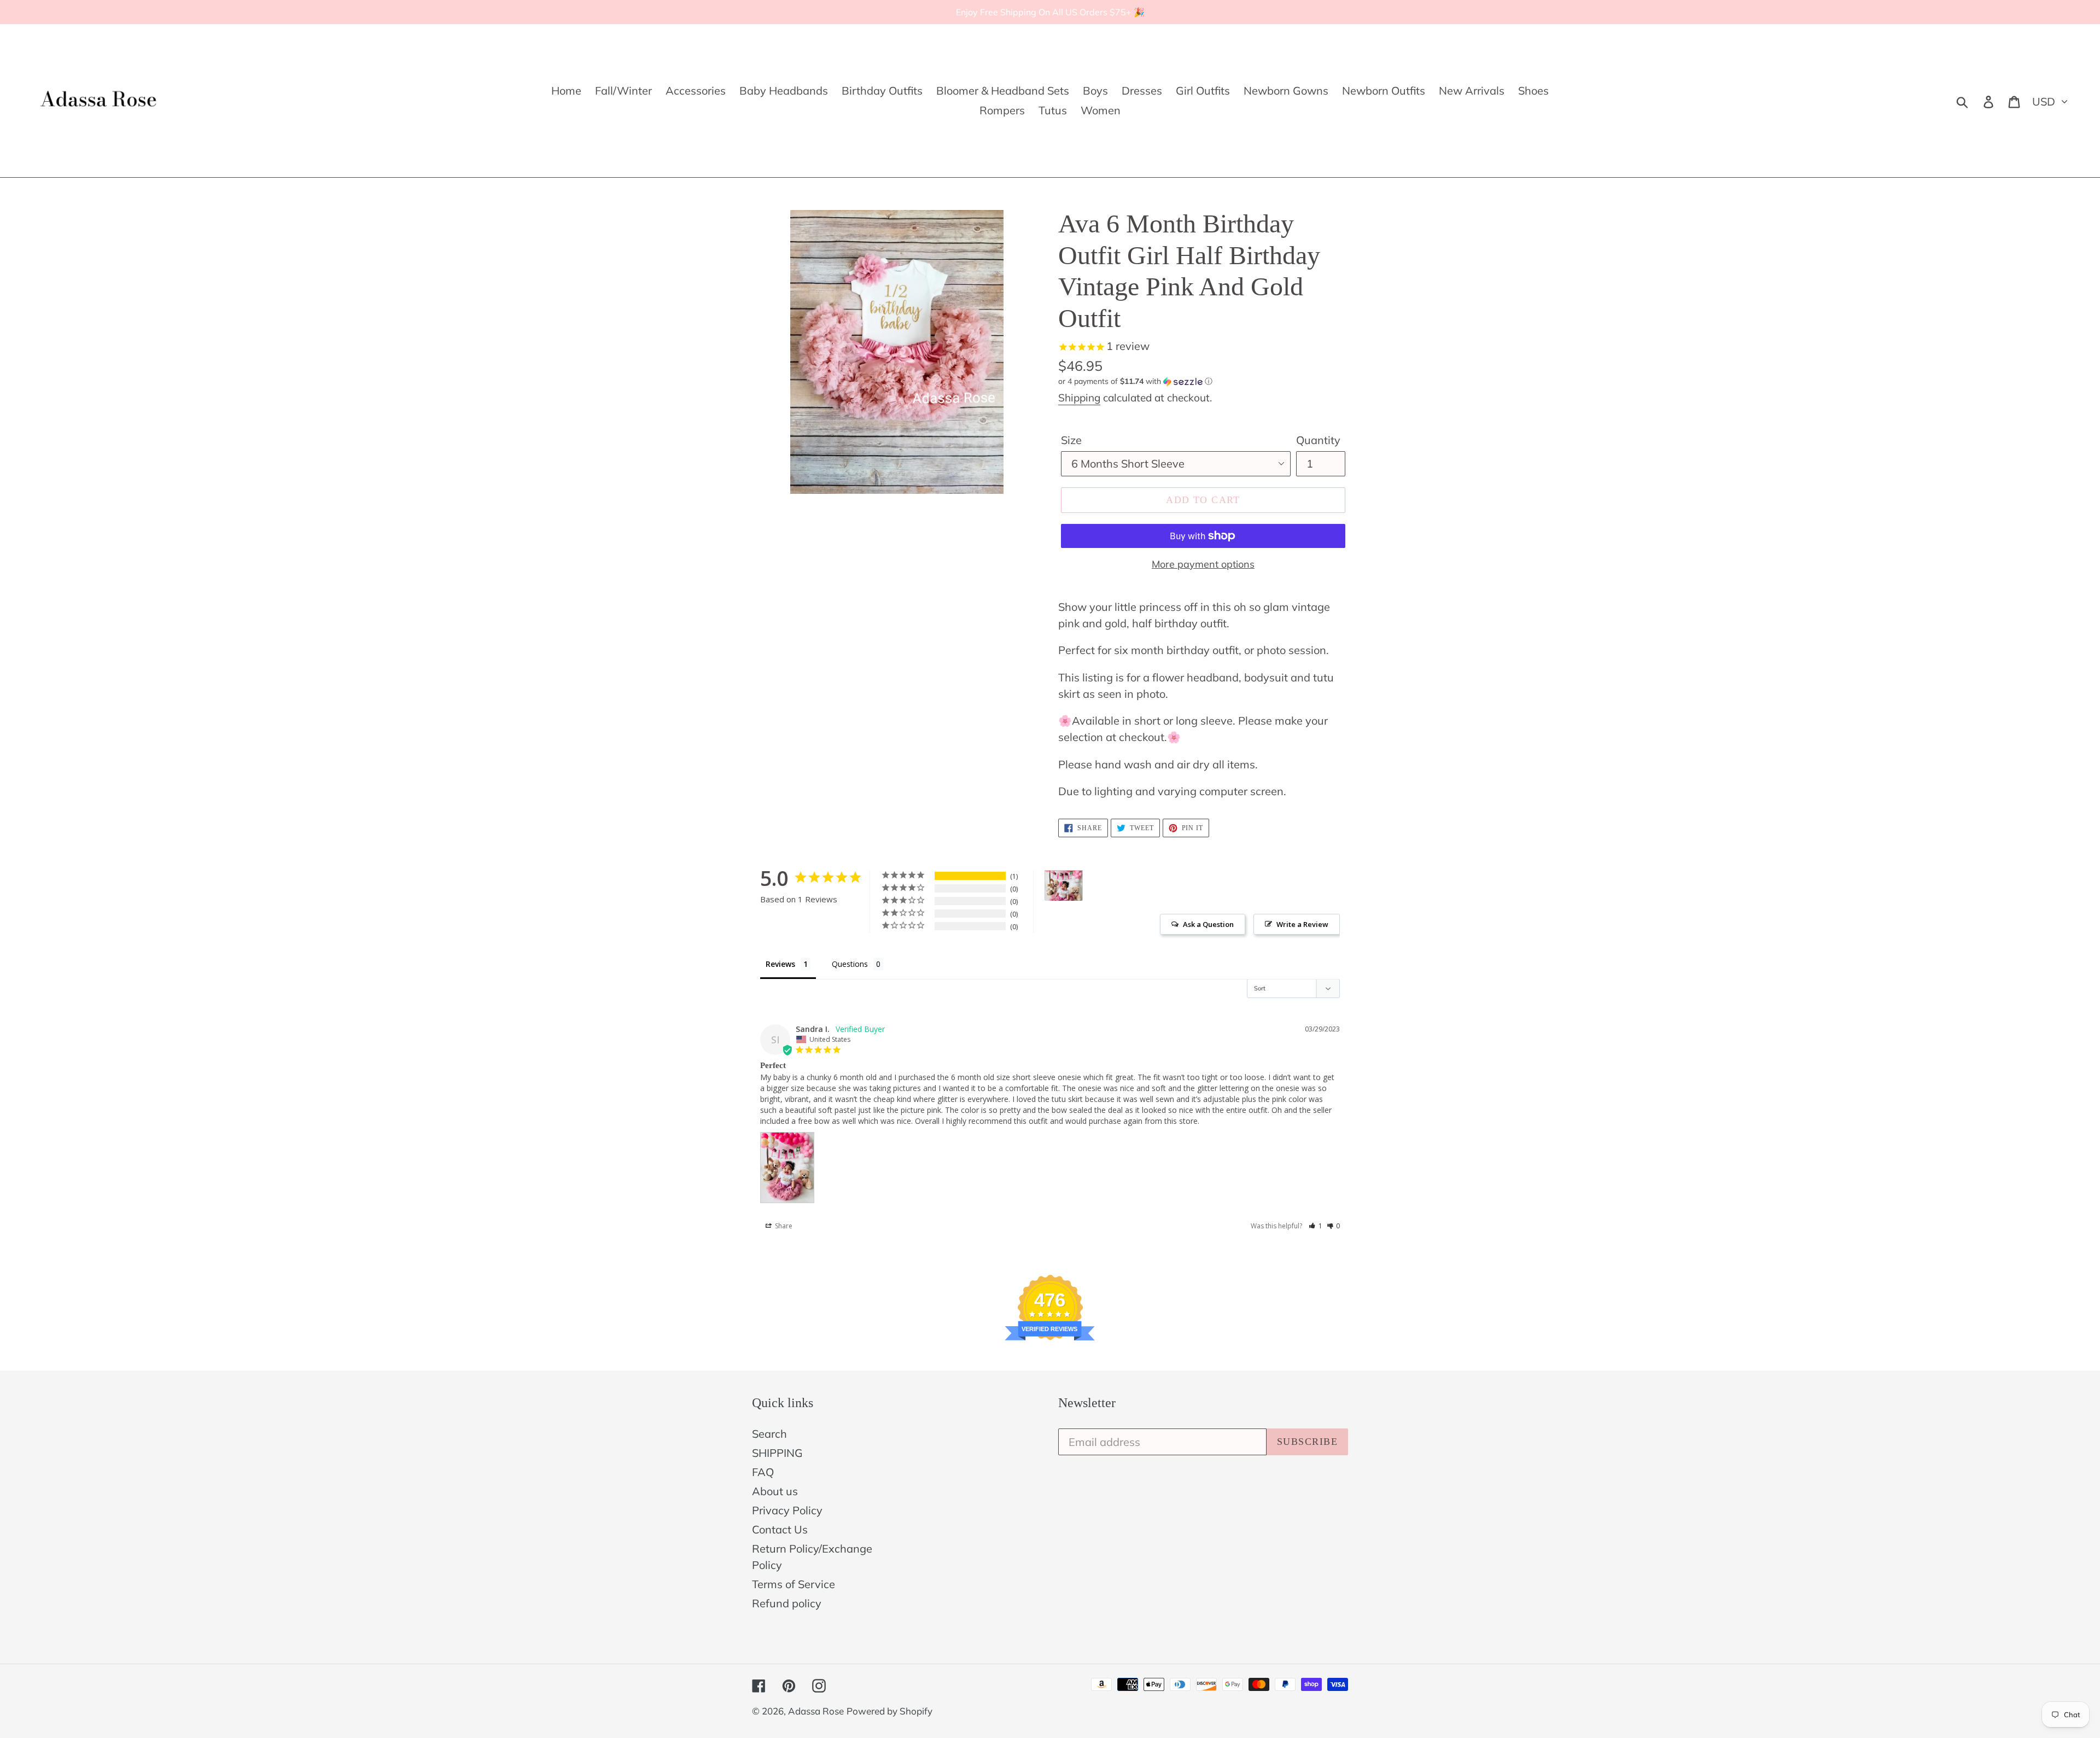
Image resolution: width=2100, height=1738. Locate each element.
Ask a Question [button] (1208, 924)
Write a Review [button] (1302, 924)
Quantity (1318, 440)
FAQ (763, 1472)
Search (769, 1434)
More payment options (1203, 564)
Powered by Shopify (889, 1711)
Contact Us (780, 1529)
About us (775, 1491)
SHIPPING (777, 1453)
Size (1071, 440)
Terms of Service (794, 1584)
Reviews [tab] (780, 964)
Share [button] (783, 1226)
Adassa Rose (816, 1711)
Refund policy (787, 1603)
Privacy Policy (787, 1510)
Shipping (1079, 398)
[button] (1203, 381)
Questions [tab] (850, 964)
